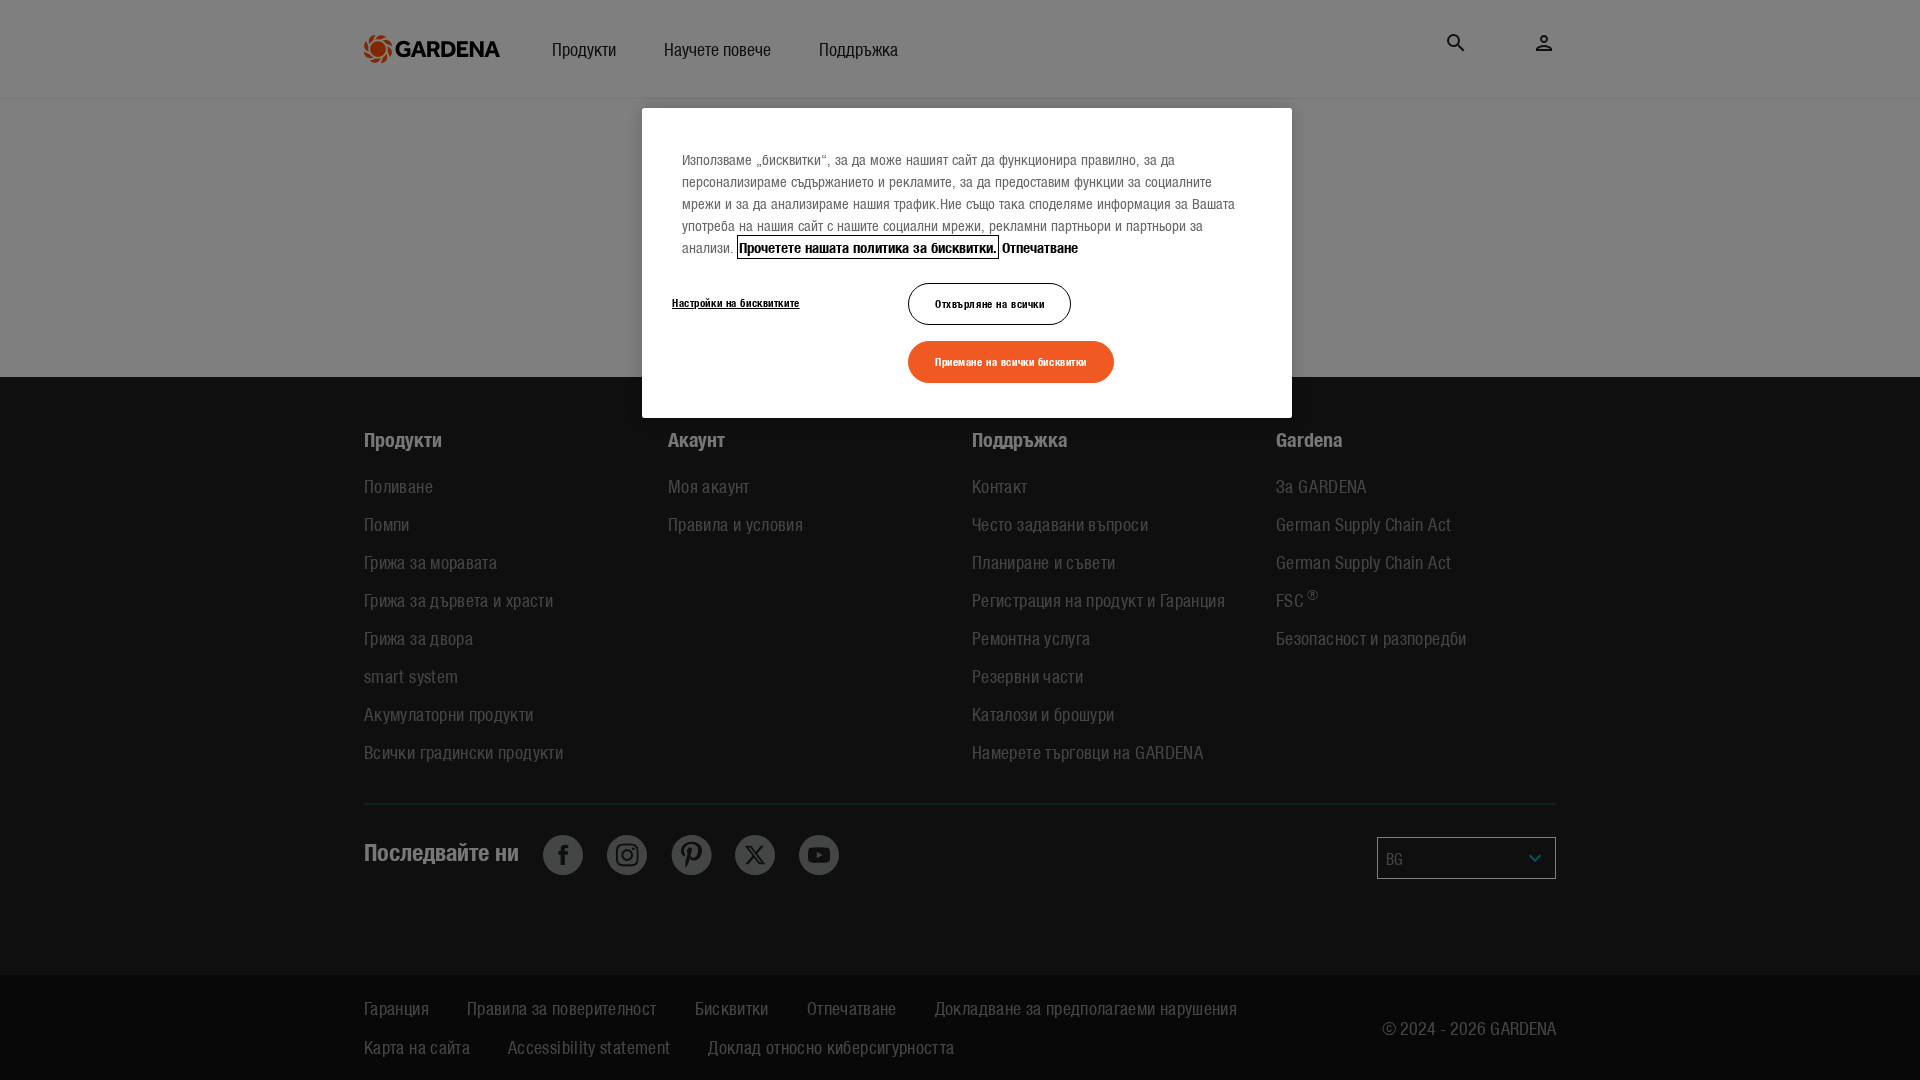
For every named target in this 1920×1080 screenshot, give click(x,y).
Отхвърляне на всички (989, 303)
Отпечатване (1040, 247)
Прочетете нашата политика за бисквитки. (868, 247)
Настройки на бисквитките (736, 302)
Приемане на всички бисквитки (1011, 361)
